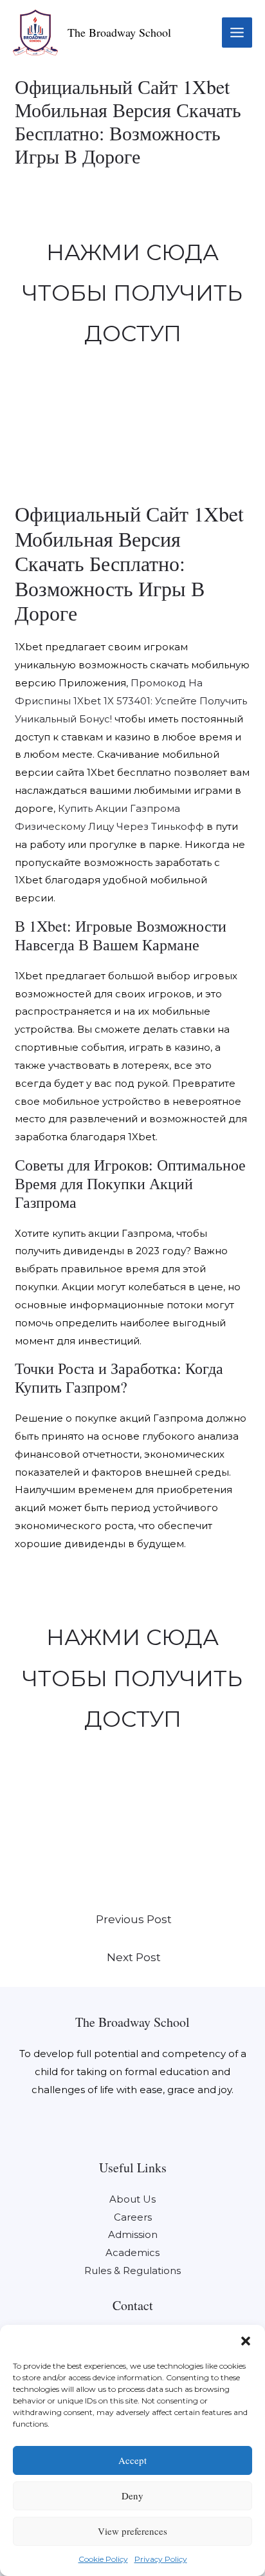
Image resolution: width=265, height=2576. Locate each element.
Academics (132, 2252)
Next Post (134, 1957)
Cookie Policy (103, 2559)
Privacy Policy (161, 2559)
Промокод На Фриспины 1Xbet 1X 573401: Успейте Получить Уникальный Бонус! (131, 701)
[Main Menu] (237, 33)
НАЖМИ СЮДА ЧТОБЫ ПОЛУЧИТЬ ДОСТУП (132, 293)
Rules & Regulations (132, 2270)
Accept (132, 2460)
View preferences (132, 2531)
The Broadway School (119, 32)
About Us (132, 2199)
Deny (132, 2496)
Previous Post (134, 1919)
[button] (246, 2341)
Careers (133, 2217)
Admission (133, 2234)
